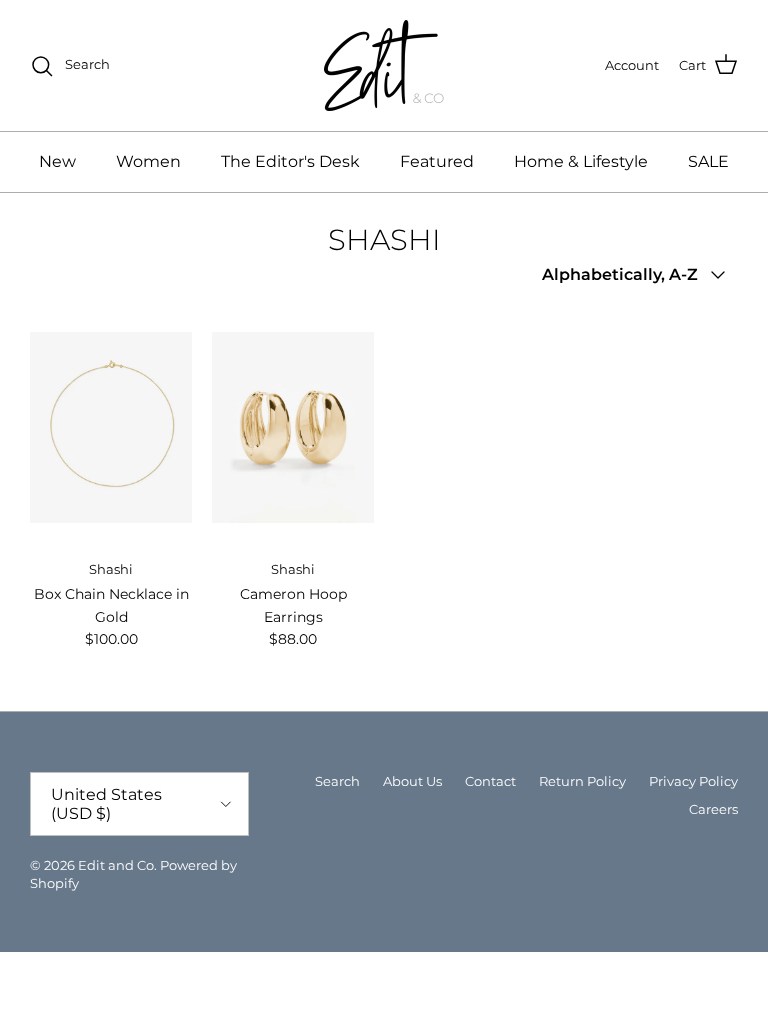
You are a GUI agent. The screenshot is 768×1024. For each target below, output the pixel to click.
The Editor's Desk (290, 161)
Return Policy (582, 781)
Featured (437, 161)
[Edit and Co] (384, 65)
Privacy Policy (693, 781)
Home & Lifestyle (581, 161)
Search (337, 781)
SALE (708, 161)
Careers (713, 809)
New (57, 161)
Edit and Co (116, 865)
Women (148, 161)
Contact (490, 781)
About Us (412, 781)
